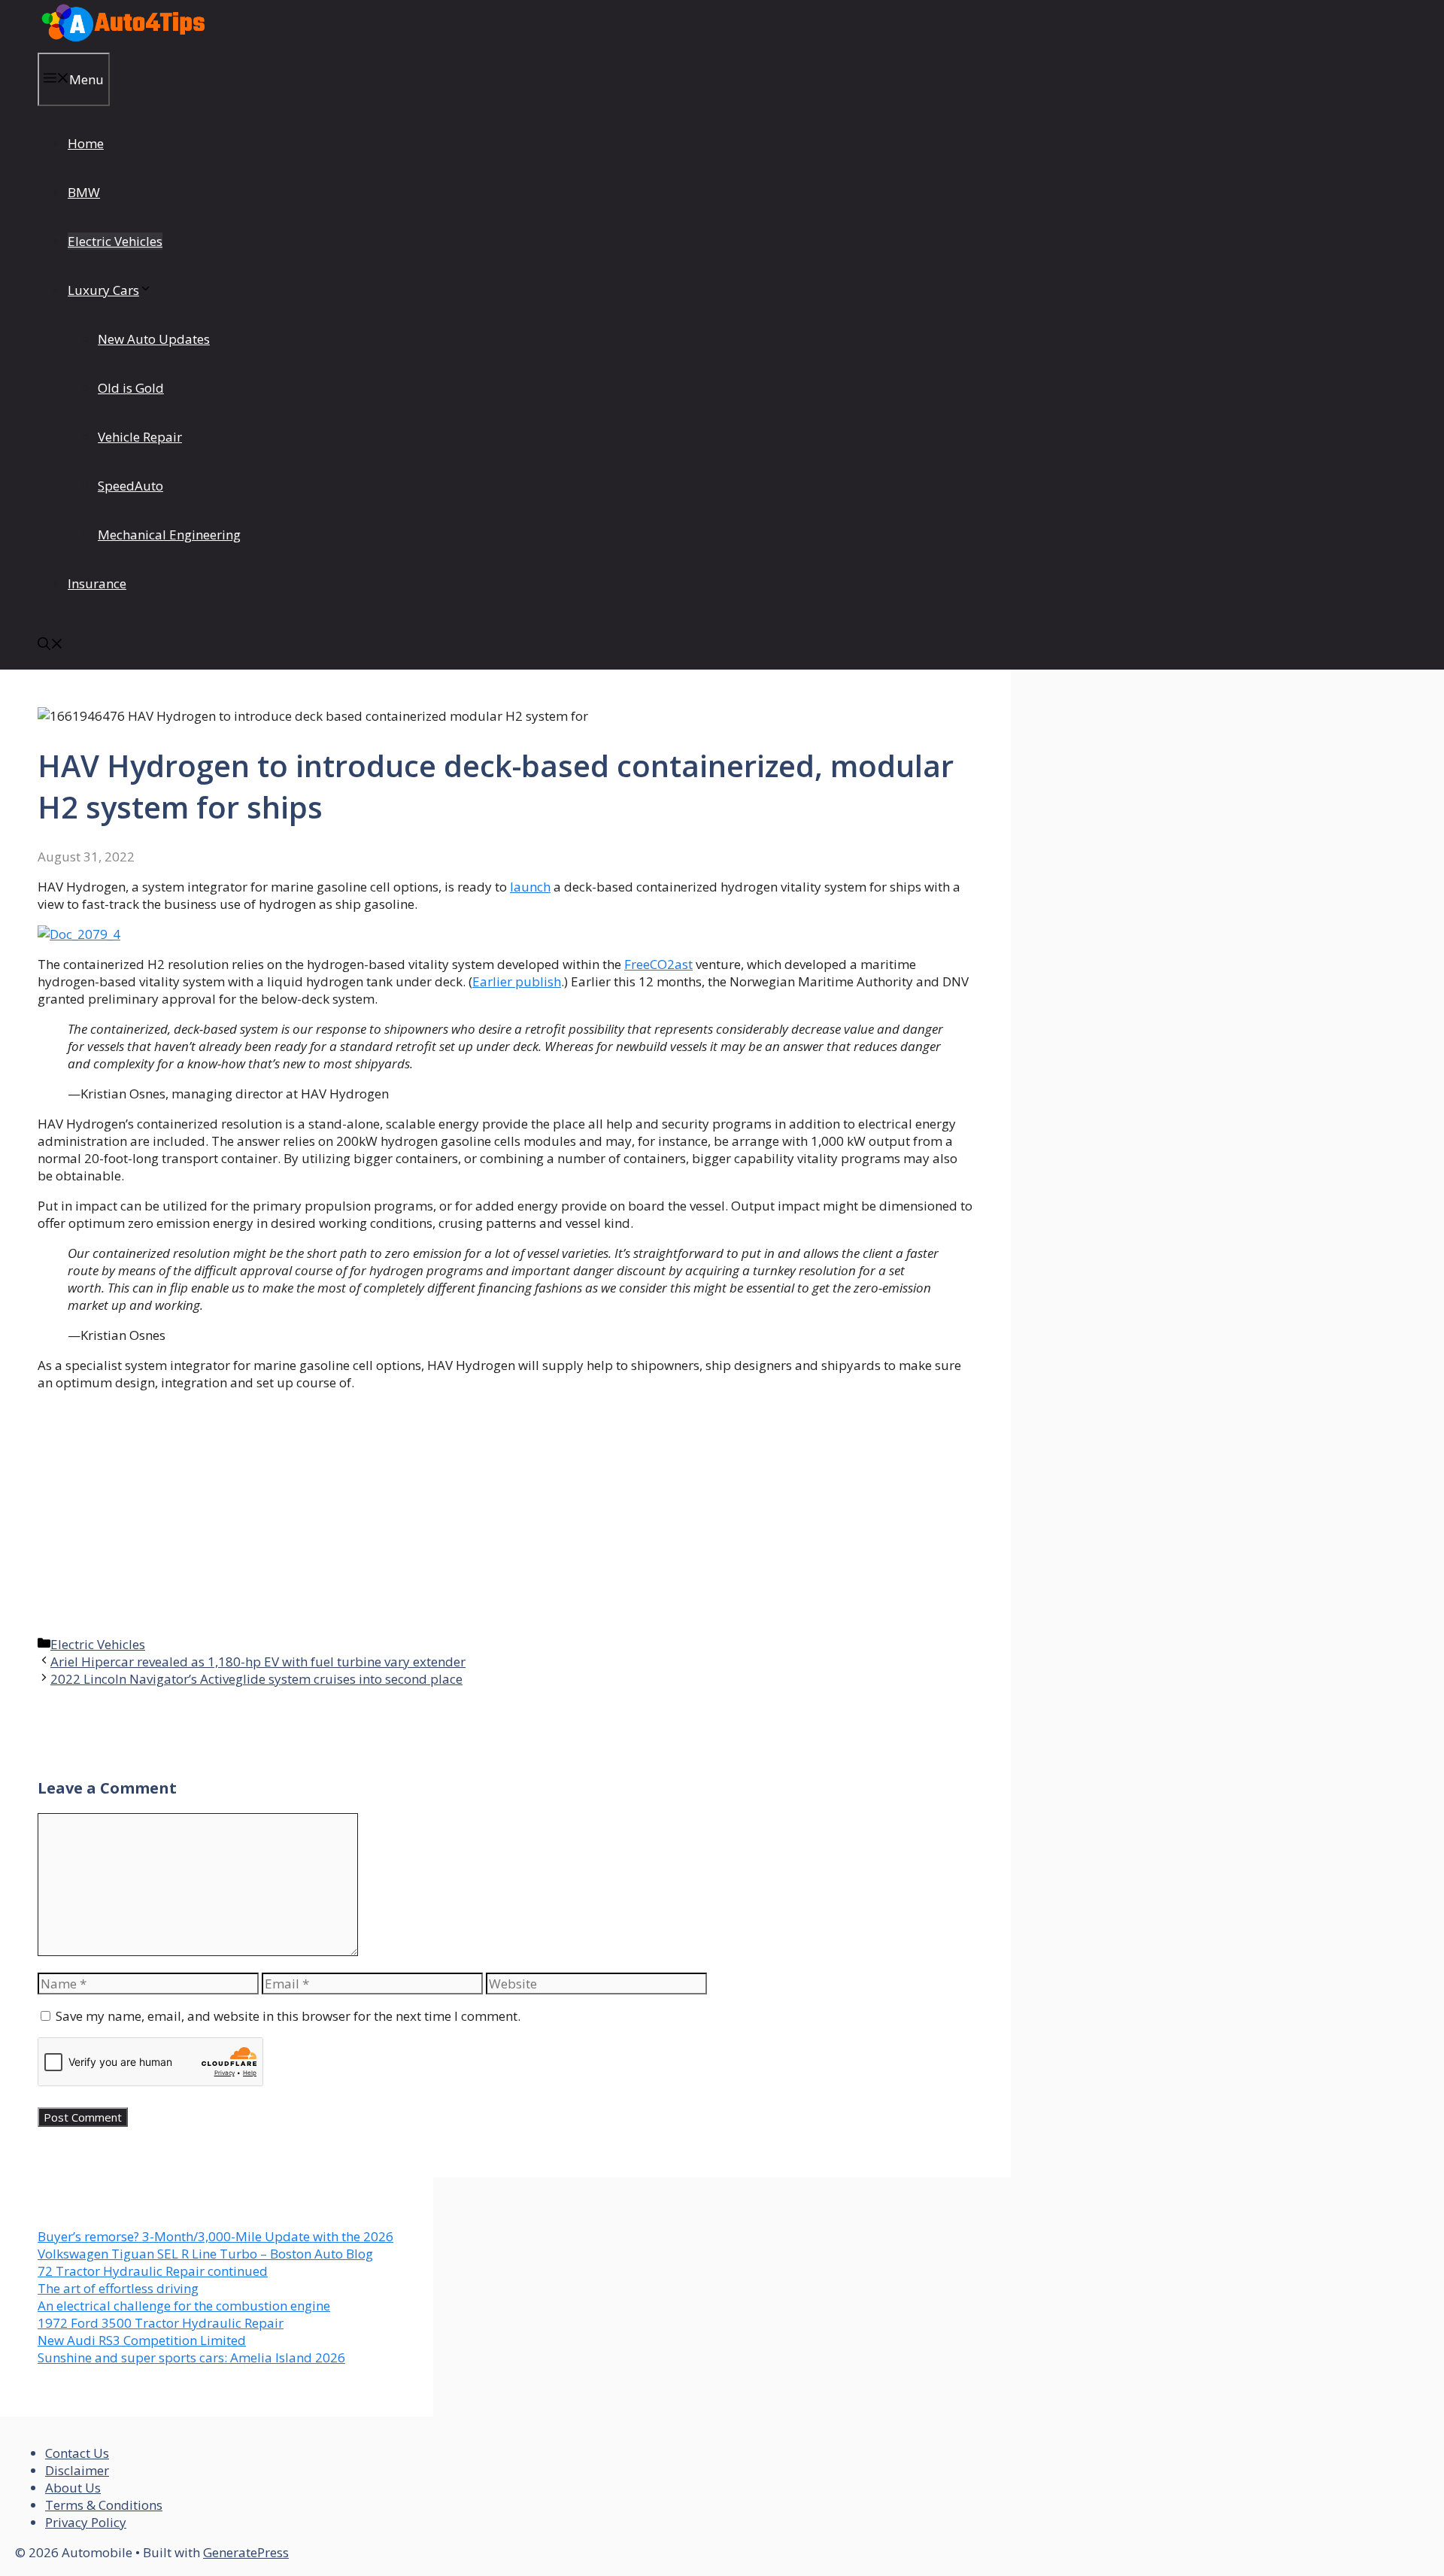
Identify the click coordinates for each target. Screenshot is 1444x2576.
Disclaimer (77, 2470)
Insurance (97, 583)
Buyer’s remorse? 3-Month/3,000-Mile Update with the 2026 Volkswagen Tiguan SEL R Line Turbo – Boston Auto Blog (215, 2245)
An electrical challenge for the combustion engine (184, 2306)
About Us (73, 2488)
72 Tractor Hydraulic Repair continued (153, 2271)
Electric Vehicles (115, 241)
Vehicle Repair (140, 437)
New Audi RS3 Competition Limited (142, 2340)
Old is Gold (131, 388)
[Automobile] (123, 44)
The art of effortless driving (118, 2288)
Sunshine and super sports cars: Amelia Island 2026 (191, 2357)
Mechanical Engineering (169, 535)
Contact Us (77, 2453)
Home (86, 143)
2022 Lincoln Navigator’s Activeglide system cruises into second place (256, 1679)
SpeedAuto (130, 486)
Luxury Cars (103, 290)
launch (530, 887)
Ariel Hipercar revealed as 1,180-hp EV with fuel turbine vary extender (258, 1662)
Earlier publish (517, 981)
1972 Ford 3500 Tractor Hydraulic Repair (161, 2323)
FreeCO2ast (658, 964)
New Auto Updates (154, 339)
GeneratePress (246, 2552)
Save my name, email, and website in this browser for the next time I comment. (288, 2016)
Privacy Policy (86, 2522)
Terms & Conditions (104, 2505)
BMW (84, 192)
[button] (50, 645)
